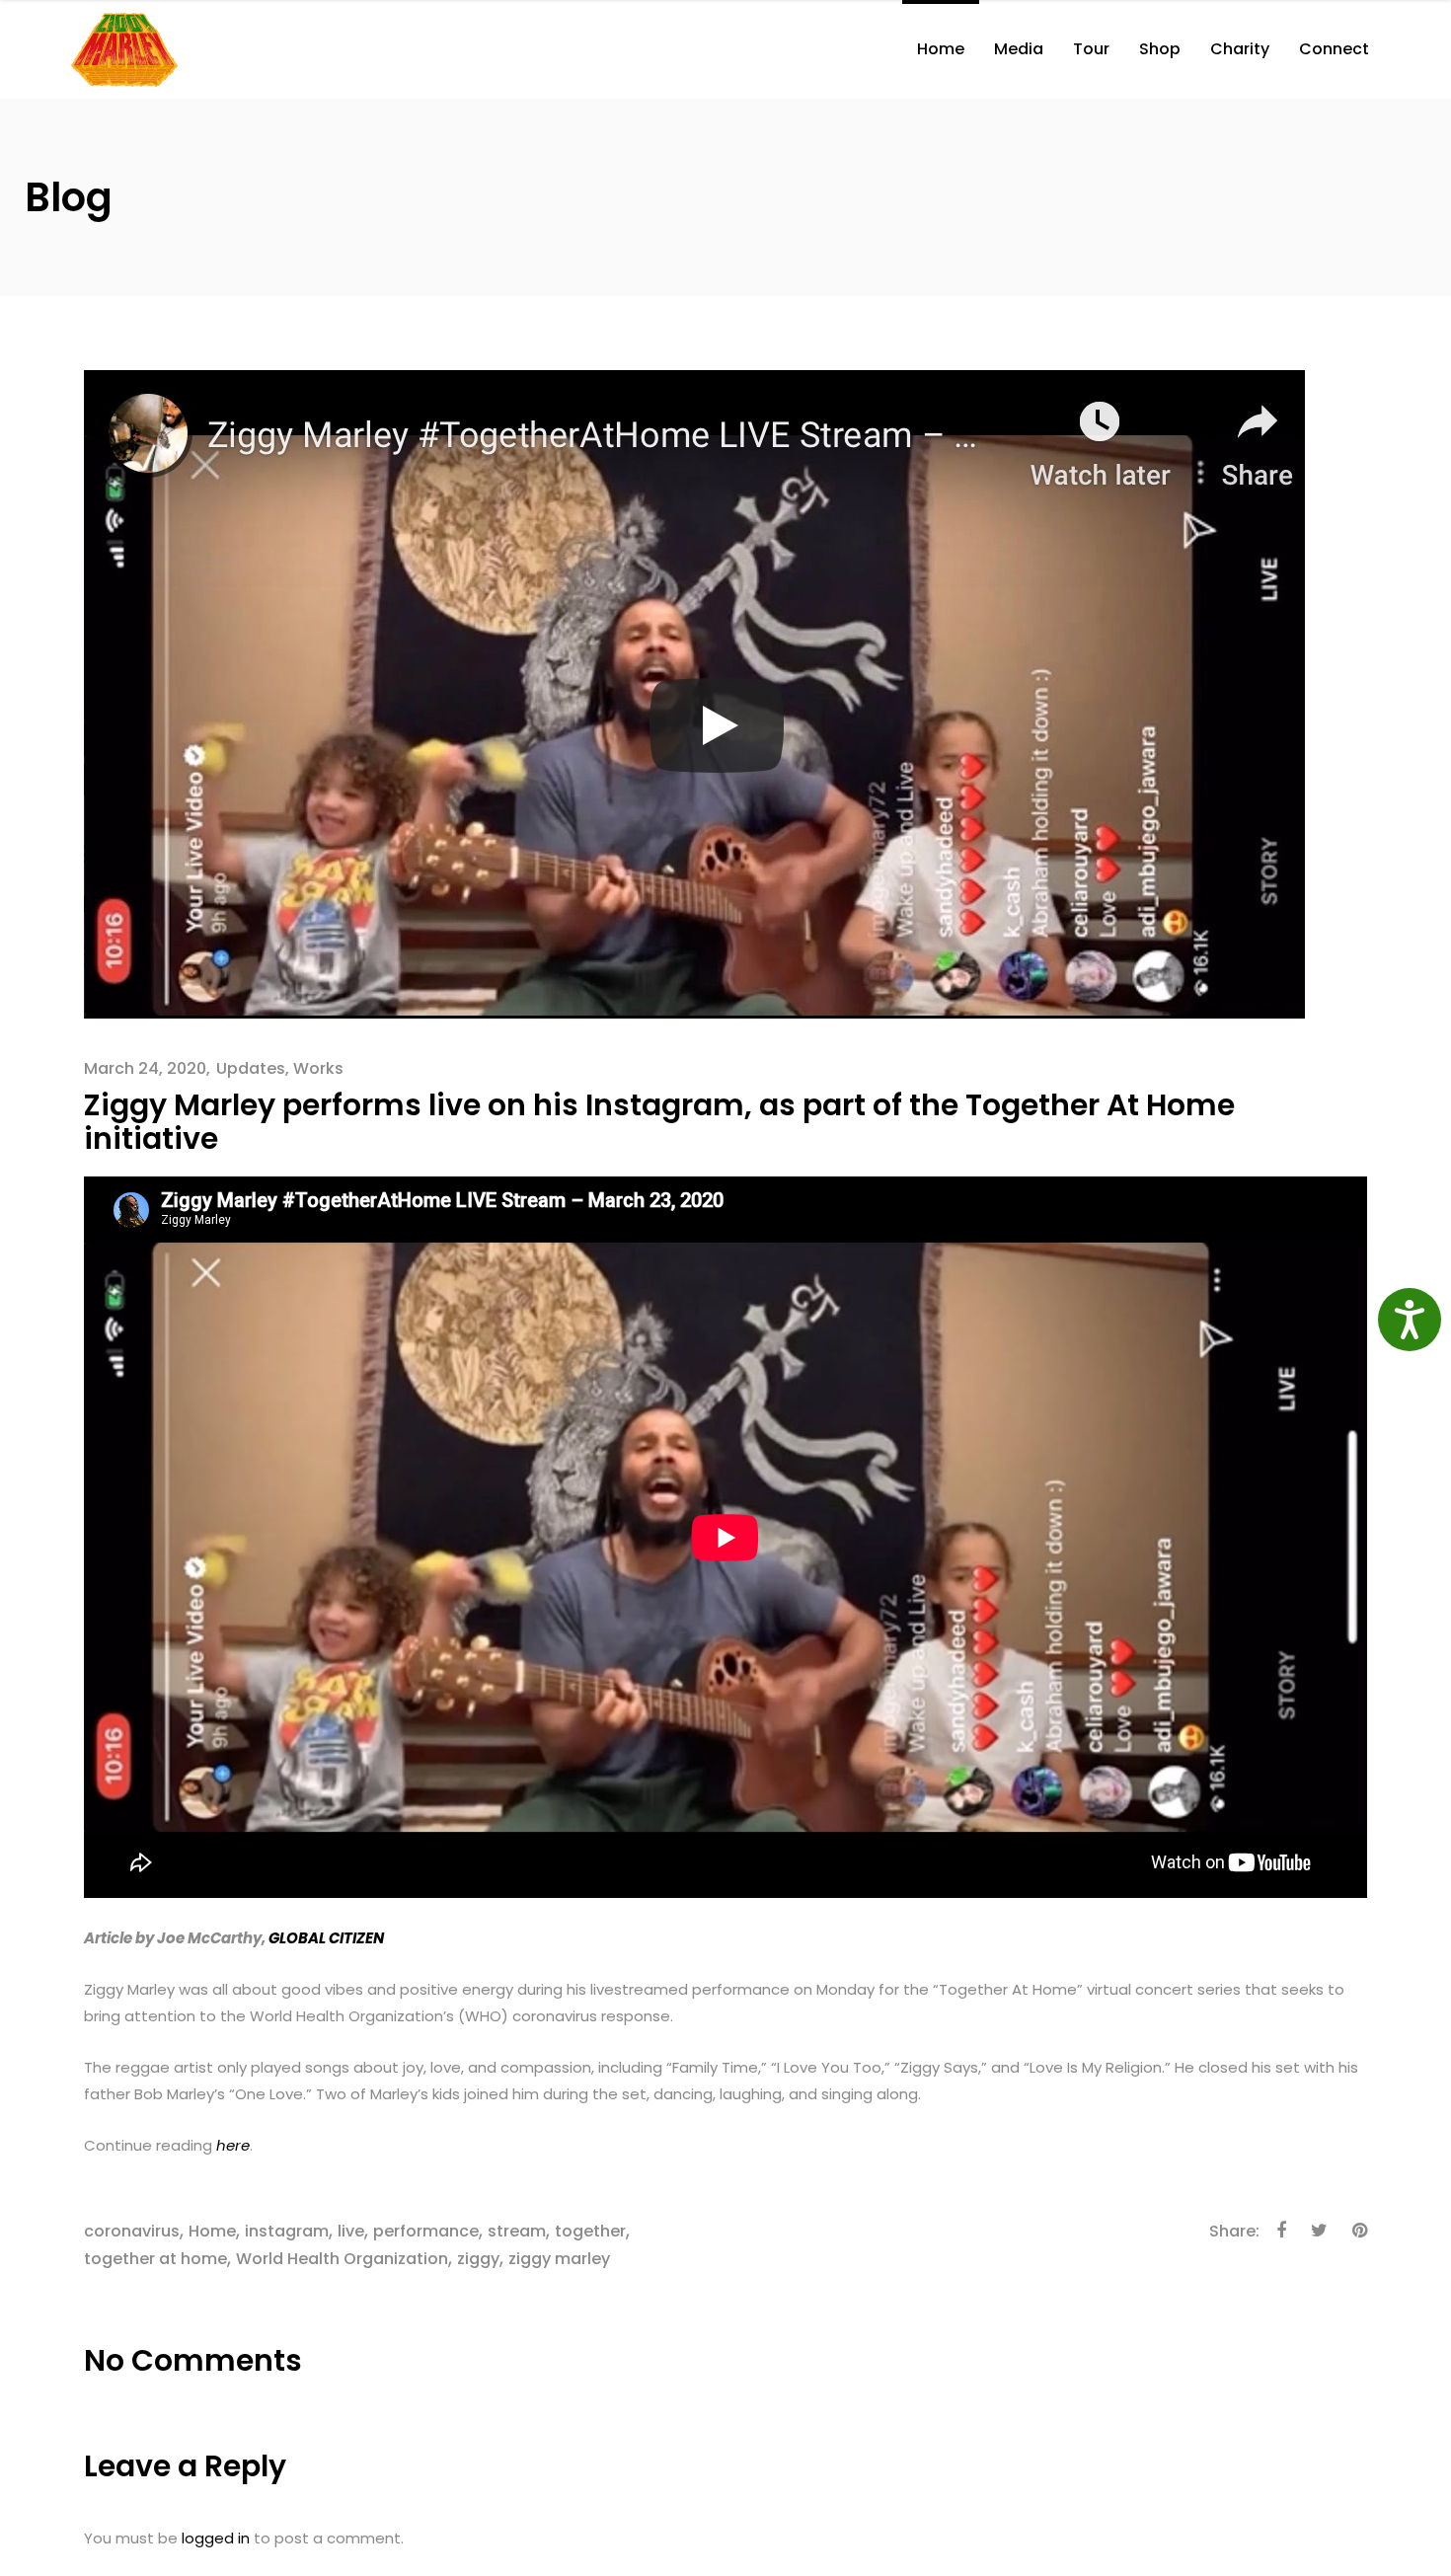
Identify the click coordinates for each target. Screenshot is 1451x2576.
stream (517, 2231)
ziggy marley (559, 2259)
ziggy (478, 2259)
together (590, 2231)
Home (212, 2231)
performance (426, 2231)
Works (318, 1068)
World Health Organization (342, 2259)
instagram (287, 2231)
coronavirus (132, 2231)
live (351, 2231)
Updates (251, 1068)
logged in (216, 2538)
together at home (155, 2259)
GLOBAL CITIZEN (326, 1938)
